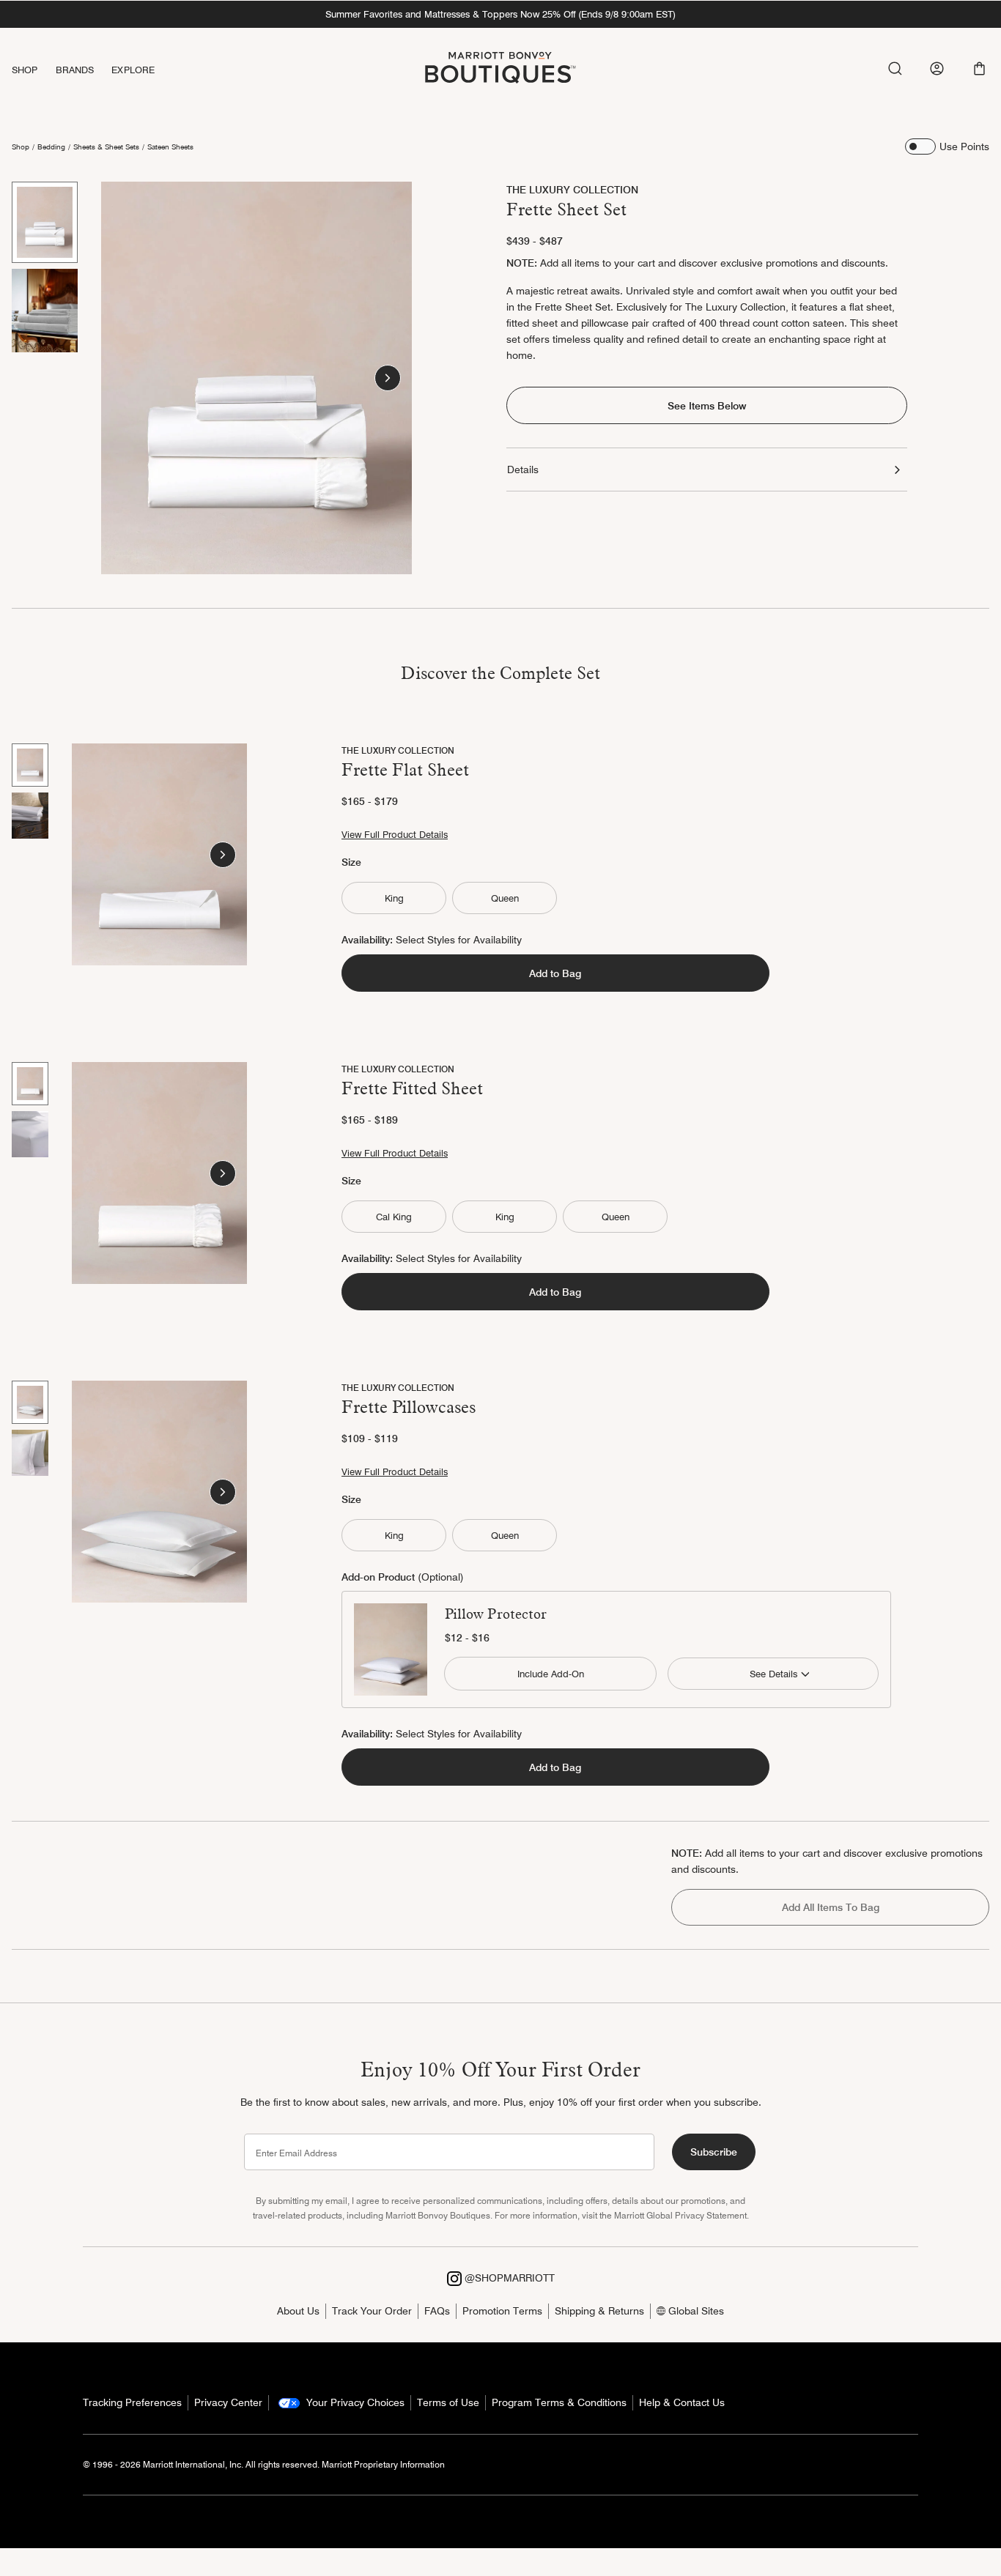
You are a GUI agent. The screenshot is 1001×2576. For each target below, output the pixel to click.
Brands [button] (75, 70)
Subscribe (714, 2152)
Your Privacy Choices (354, 2402)
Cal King (394, 1217)
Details (523, 469)
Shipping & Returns (599, 2311)
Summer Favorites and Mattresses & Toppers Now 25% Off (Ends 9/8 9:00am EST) (500, 14)
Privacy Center (228, 2402)
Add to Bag (555, 973)
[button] (979, 68)
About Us (298, 2311)
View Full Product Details (395, 834)
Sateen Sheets (170, 146)
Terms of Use (448, 2402)
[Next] (388, 378)
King (394, 898)
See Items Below (707, 406)
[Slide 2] (45, 311)
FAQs (437, 2311)
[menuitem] (34, 70)
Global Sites (695, 2311)
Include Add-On (551, 1674)
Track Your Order (372, 2311)
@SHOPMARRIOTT (508, 2278)
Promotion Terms (502, 2311)
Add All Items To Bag (831, 1907)
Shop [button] (25, 70)
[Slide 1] (45, 222)
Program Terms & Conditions (559, 2402)
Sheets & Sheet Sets (106, 146)
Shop (21, 146)
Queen (505, 898)
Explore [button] (133, 70)
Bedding (51, 146)
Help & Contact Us (682, 2402)
